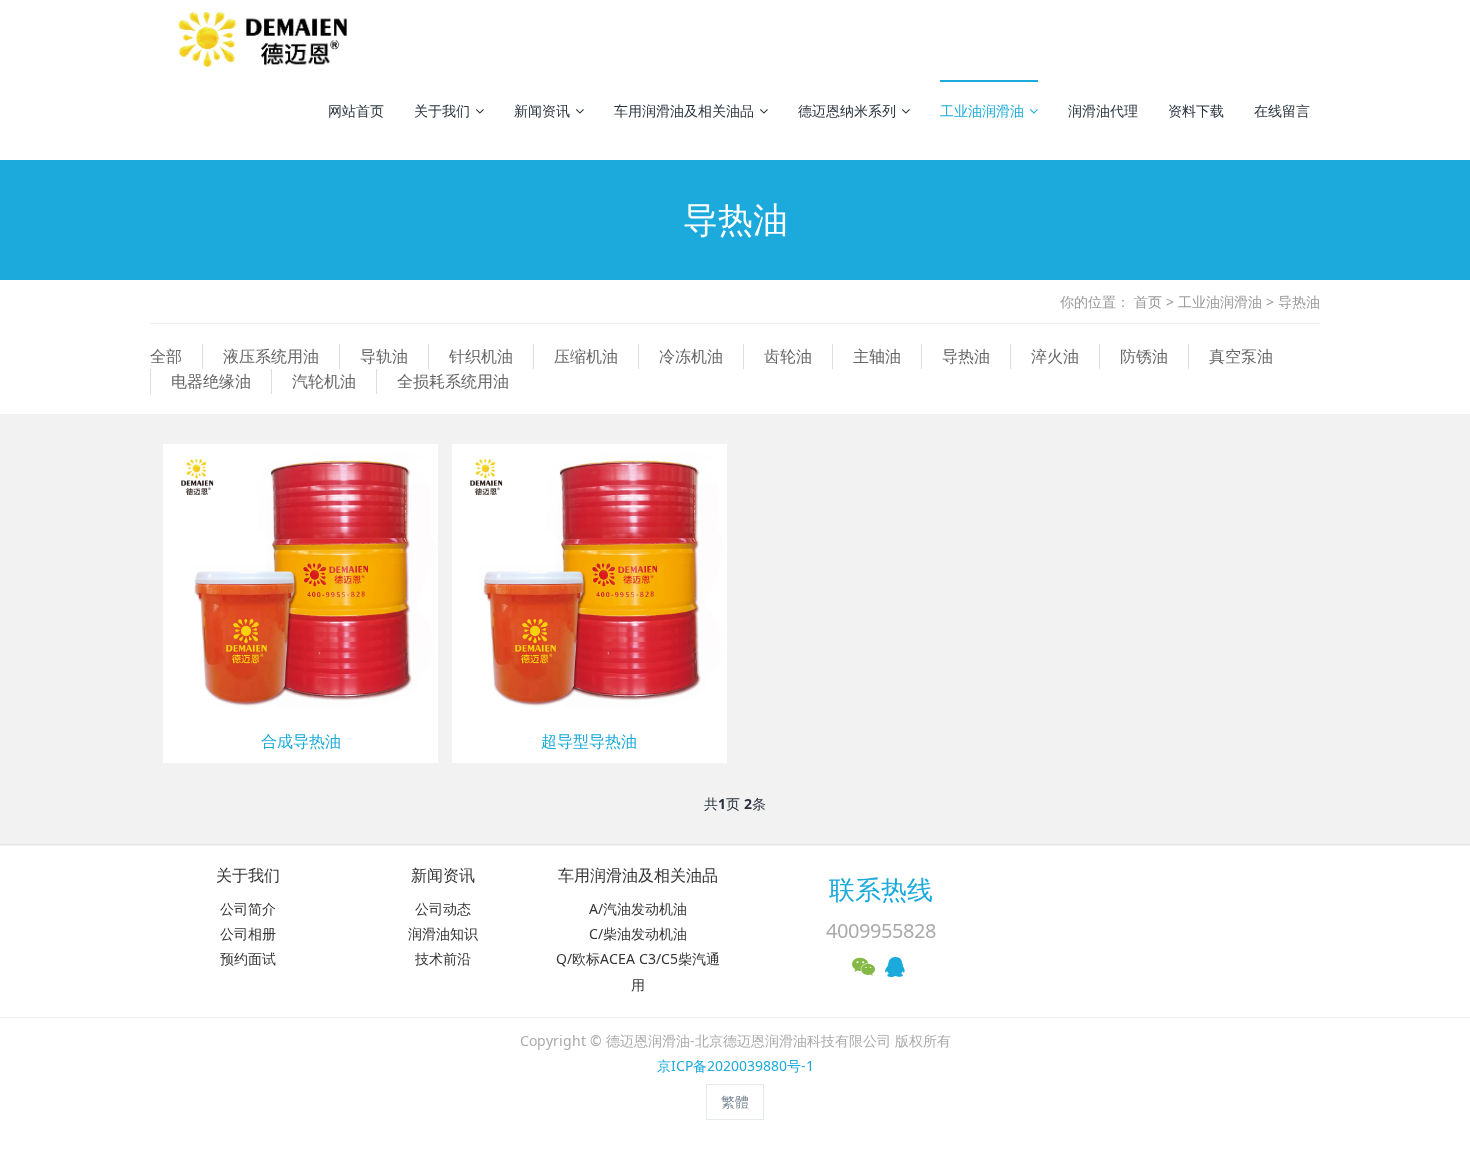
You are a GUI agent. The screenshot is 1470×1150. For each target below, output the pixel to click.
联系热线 (881, 889)
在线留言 (1282, 110)
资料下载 (1196, 110)
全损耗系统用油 (453, 381)
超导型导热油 (589, 741)
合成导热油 (301, 741)
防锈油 (1144, 356)
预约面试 (248, 958)
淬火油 (1055, 356)
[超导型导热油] (589, 580)
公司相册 (248, 933)
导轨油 (384, 356)
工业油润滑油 (982, 110)
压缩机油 (586, 356)
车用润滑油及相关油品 (684, 110)
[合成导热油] (300, 580)
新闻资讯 (542, 110)
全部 (166, 356)
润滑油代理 (1103, 110)
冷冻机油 (691, 356)
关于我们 (442, 110)
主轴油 (877, 356)
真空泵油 (1241, 356)
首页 (1148, 301)
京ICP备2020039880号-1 (735, 1065)
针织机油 (481, 356)
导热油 (1299, 301)
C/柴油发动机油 (638, 933)
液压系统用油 (271, 356)
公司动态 (443, 908)
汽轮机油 (324, 381)
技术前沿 (443, 958)
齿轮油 (788, 356)
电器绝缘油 (211, 381)
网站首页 (356, 110)
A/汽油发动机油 (638, 908)
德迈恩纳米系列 (847, 110)
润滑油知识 (443, 933)
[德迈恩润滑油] (266, 40)
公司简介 (248, 908)
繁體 (735, 1101)
